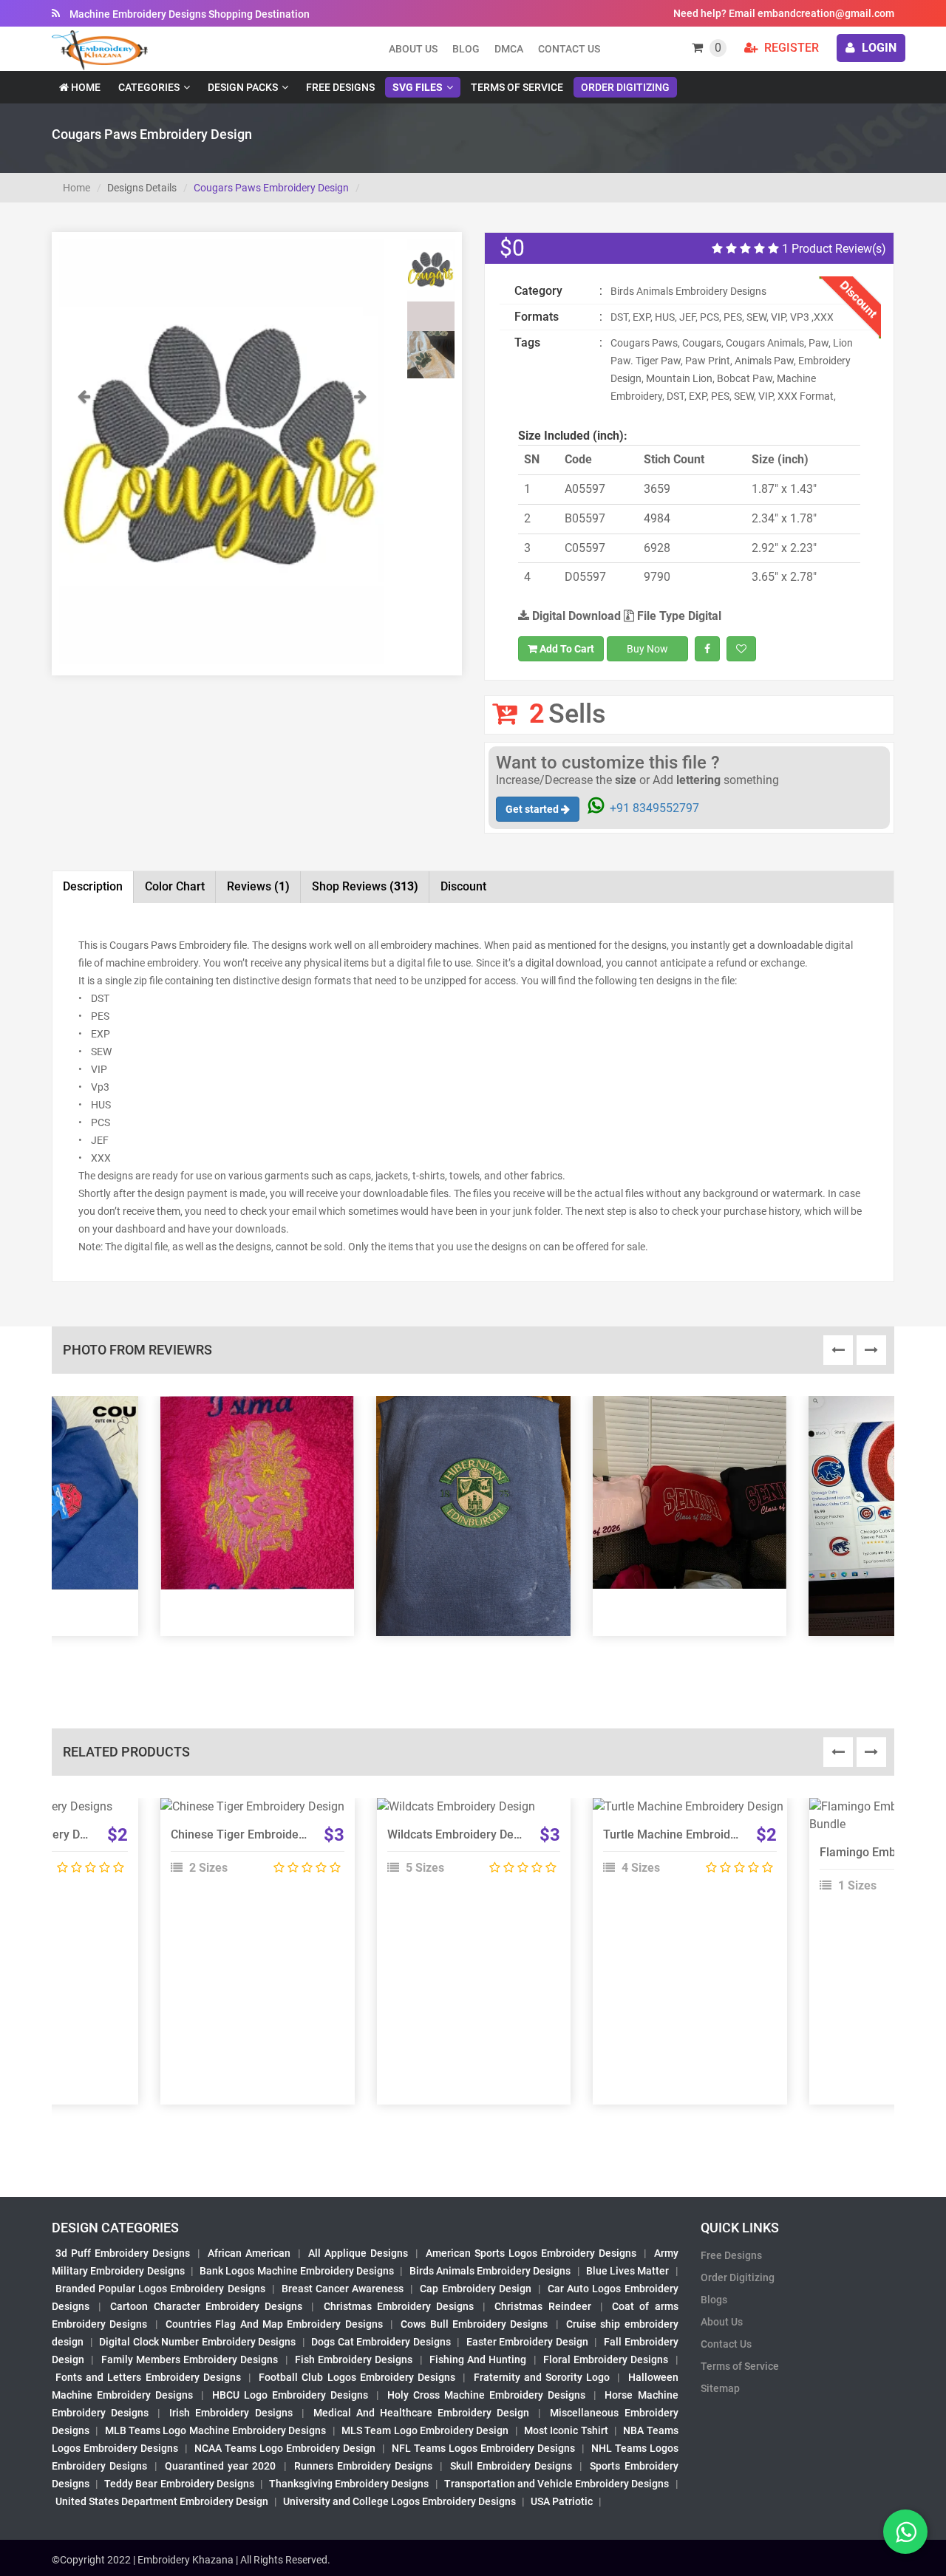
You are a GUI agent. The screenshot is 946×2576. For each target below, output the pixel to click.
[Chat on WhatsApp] (905, 2532)
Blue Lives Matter (628, 2271)
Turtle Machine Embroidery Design (695, 1834)
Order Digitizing (625, 87)
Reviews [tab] (258, 886)
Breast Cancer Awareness (343, 2289)
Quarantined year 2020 (220, 2466)
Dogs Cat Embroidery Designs (381, 2342)
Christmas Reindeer (542, 2306)
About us (413, 49)
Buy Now (647, 649)
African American (249, 2253)
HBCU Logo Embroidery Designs (290, 2395)
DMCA (509, 49)
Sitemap (720, 2388)
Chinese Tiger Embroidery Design (259, 1834)
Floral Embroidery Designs (606, 2359)
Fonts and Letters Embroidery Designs (148, 2377)
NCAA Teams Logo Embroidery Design (285, 2448)
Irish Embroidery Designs (231, 2413)
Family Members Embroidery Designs (190, 2359)
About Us (722, 2322)
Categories (149, 87)
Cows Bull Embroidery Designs (474, 2324)
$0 (512, 248)
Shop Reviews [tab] (365, 886)
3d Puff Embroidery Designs (123, 2253)
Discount (463, 886)
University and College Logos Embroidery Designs (399, 2501)
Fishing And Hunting (478, 2359)
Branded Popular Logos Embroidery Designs (160, 2289)
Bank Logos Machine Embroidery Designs (297, 2271)
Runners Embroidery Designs (363, 2466)
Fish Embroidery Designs (354, 2359)
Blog (466, 49)
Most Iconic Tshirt (566, 2430)
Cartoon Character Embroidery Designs (206, 2306)
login (878, 48)
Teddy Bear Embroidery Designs (179, 2484)
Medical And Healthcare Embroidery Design (421, 2413)
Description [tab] (93, 886)
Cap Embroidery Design (475, 2289)
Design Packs (243, 87)
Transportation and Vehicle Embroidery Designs (557, 2484)
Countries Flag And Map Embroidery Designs (274, 2324)
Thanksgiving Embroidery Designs (349, 2484)
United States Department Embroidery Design (162, 2501)
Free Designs (340, 87)
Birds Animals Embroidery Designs (490, 2271)
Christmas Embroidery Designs (399, 2306)
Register (790, 48)
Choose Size (251, 1846)
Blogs (714, 2300)
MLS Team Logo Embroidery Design (425, 2430)
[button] (84, 526)
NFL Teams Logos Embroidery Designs (483, 2448)
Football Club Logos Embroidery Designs (357, 2377)
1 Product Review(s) (833, 249)
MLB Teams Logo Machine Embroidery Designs (216, 2430)
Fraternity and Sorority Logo (542, 2377)
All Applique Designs (358, 2253)
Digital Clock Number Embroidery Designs (197, 2342)
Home (85, 87)
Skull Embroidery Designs (511, 2466)
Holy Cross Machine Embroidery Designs (486, 2395)
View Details (251, 1813)
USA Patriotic (562, 2501)
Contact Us (569, 49)
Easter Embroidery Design (527, 2342)
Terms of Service (517, 87)
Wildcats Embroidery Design (462, 1834)
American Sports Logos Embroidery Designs (531, 2253)
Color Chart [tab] (175, 886)
